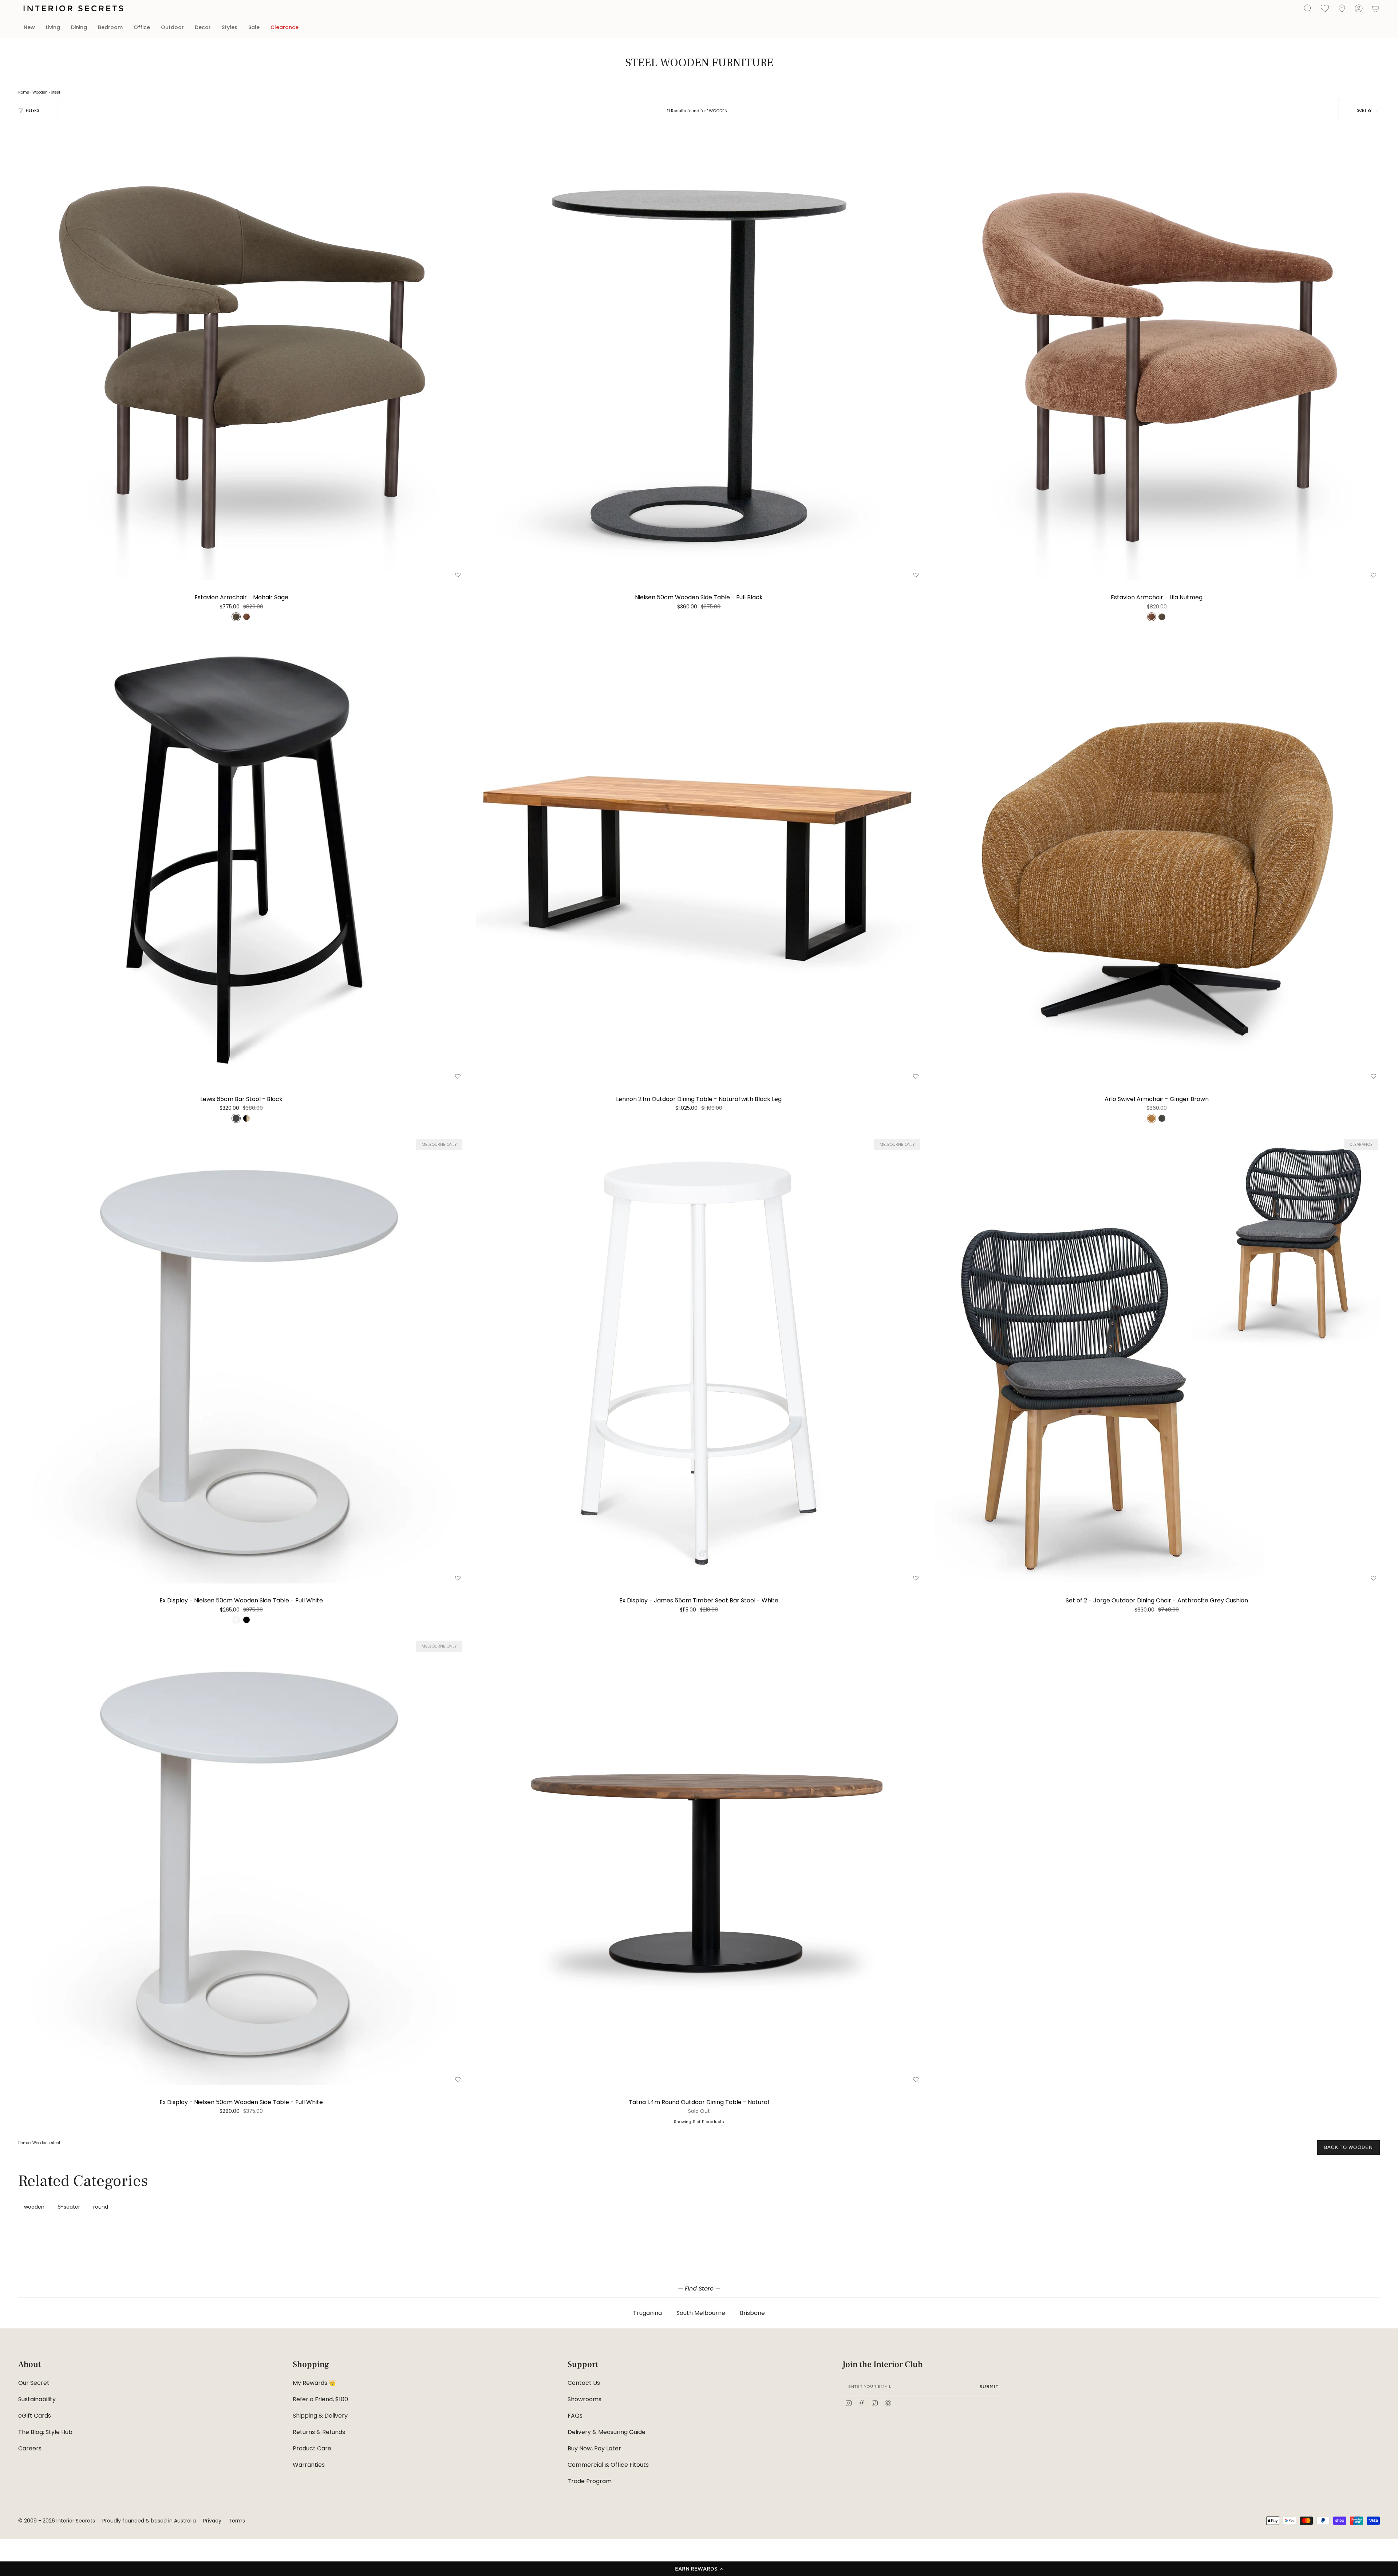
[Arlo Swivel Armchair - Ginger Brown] (1157, 859)
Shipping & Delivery (320, 2416)
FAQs (575, 2416)
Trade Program (590, 2481)
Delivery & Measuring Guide (607, 2432)
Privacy (212, 2521)
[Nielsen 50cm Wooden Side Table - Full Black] (699, 357)
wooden (34, 2207)
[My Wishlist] (1325, 8)
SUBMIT (989, 2386)
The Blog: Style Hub (45, 2432)
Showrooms (585, 2399)
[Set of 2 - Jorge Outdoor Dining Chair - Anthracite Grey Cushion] (1157, 1360)
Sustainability (37, 2399)
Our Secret (34, 2383)
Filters (33, 111)
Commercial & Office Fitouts (608, 2465)
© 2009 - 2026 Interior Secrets (57, 2521)
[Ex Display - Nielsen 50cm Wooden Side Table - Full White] (241, 1360)
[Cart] (1375, 8)
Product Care (312, 2448)
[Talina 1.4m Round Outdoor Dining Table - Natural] (699, 1862)
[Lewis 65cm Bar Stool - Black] (241, 859)
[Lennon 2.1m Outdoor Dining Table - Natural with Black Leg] (699, 859)
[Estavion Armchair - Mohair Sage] (241, 357)
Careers (30, 2448)
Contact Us (584, 2383)
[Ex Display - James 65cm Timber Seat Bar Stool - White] (699, 1360)
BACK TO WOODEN (1348, 2147)
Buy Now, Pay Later (594, 2448)
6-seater (69, 2207)
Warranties (309, 2465)
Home (24, 92)
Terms (237, 2521)
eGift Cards (35, 2416)
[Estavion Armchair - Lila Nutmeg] (1157, 357)
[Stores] (1342, 8)
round (101, 2207)
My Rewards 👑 (314, 2383)
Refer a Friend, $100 (320, 2399)
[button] (699, 2569)
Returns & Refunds (319, 2432)
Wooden (40, 92)
